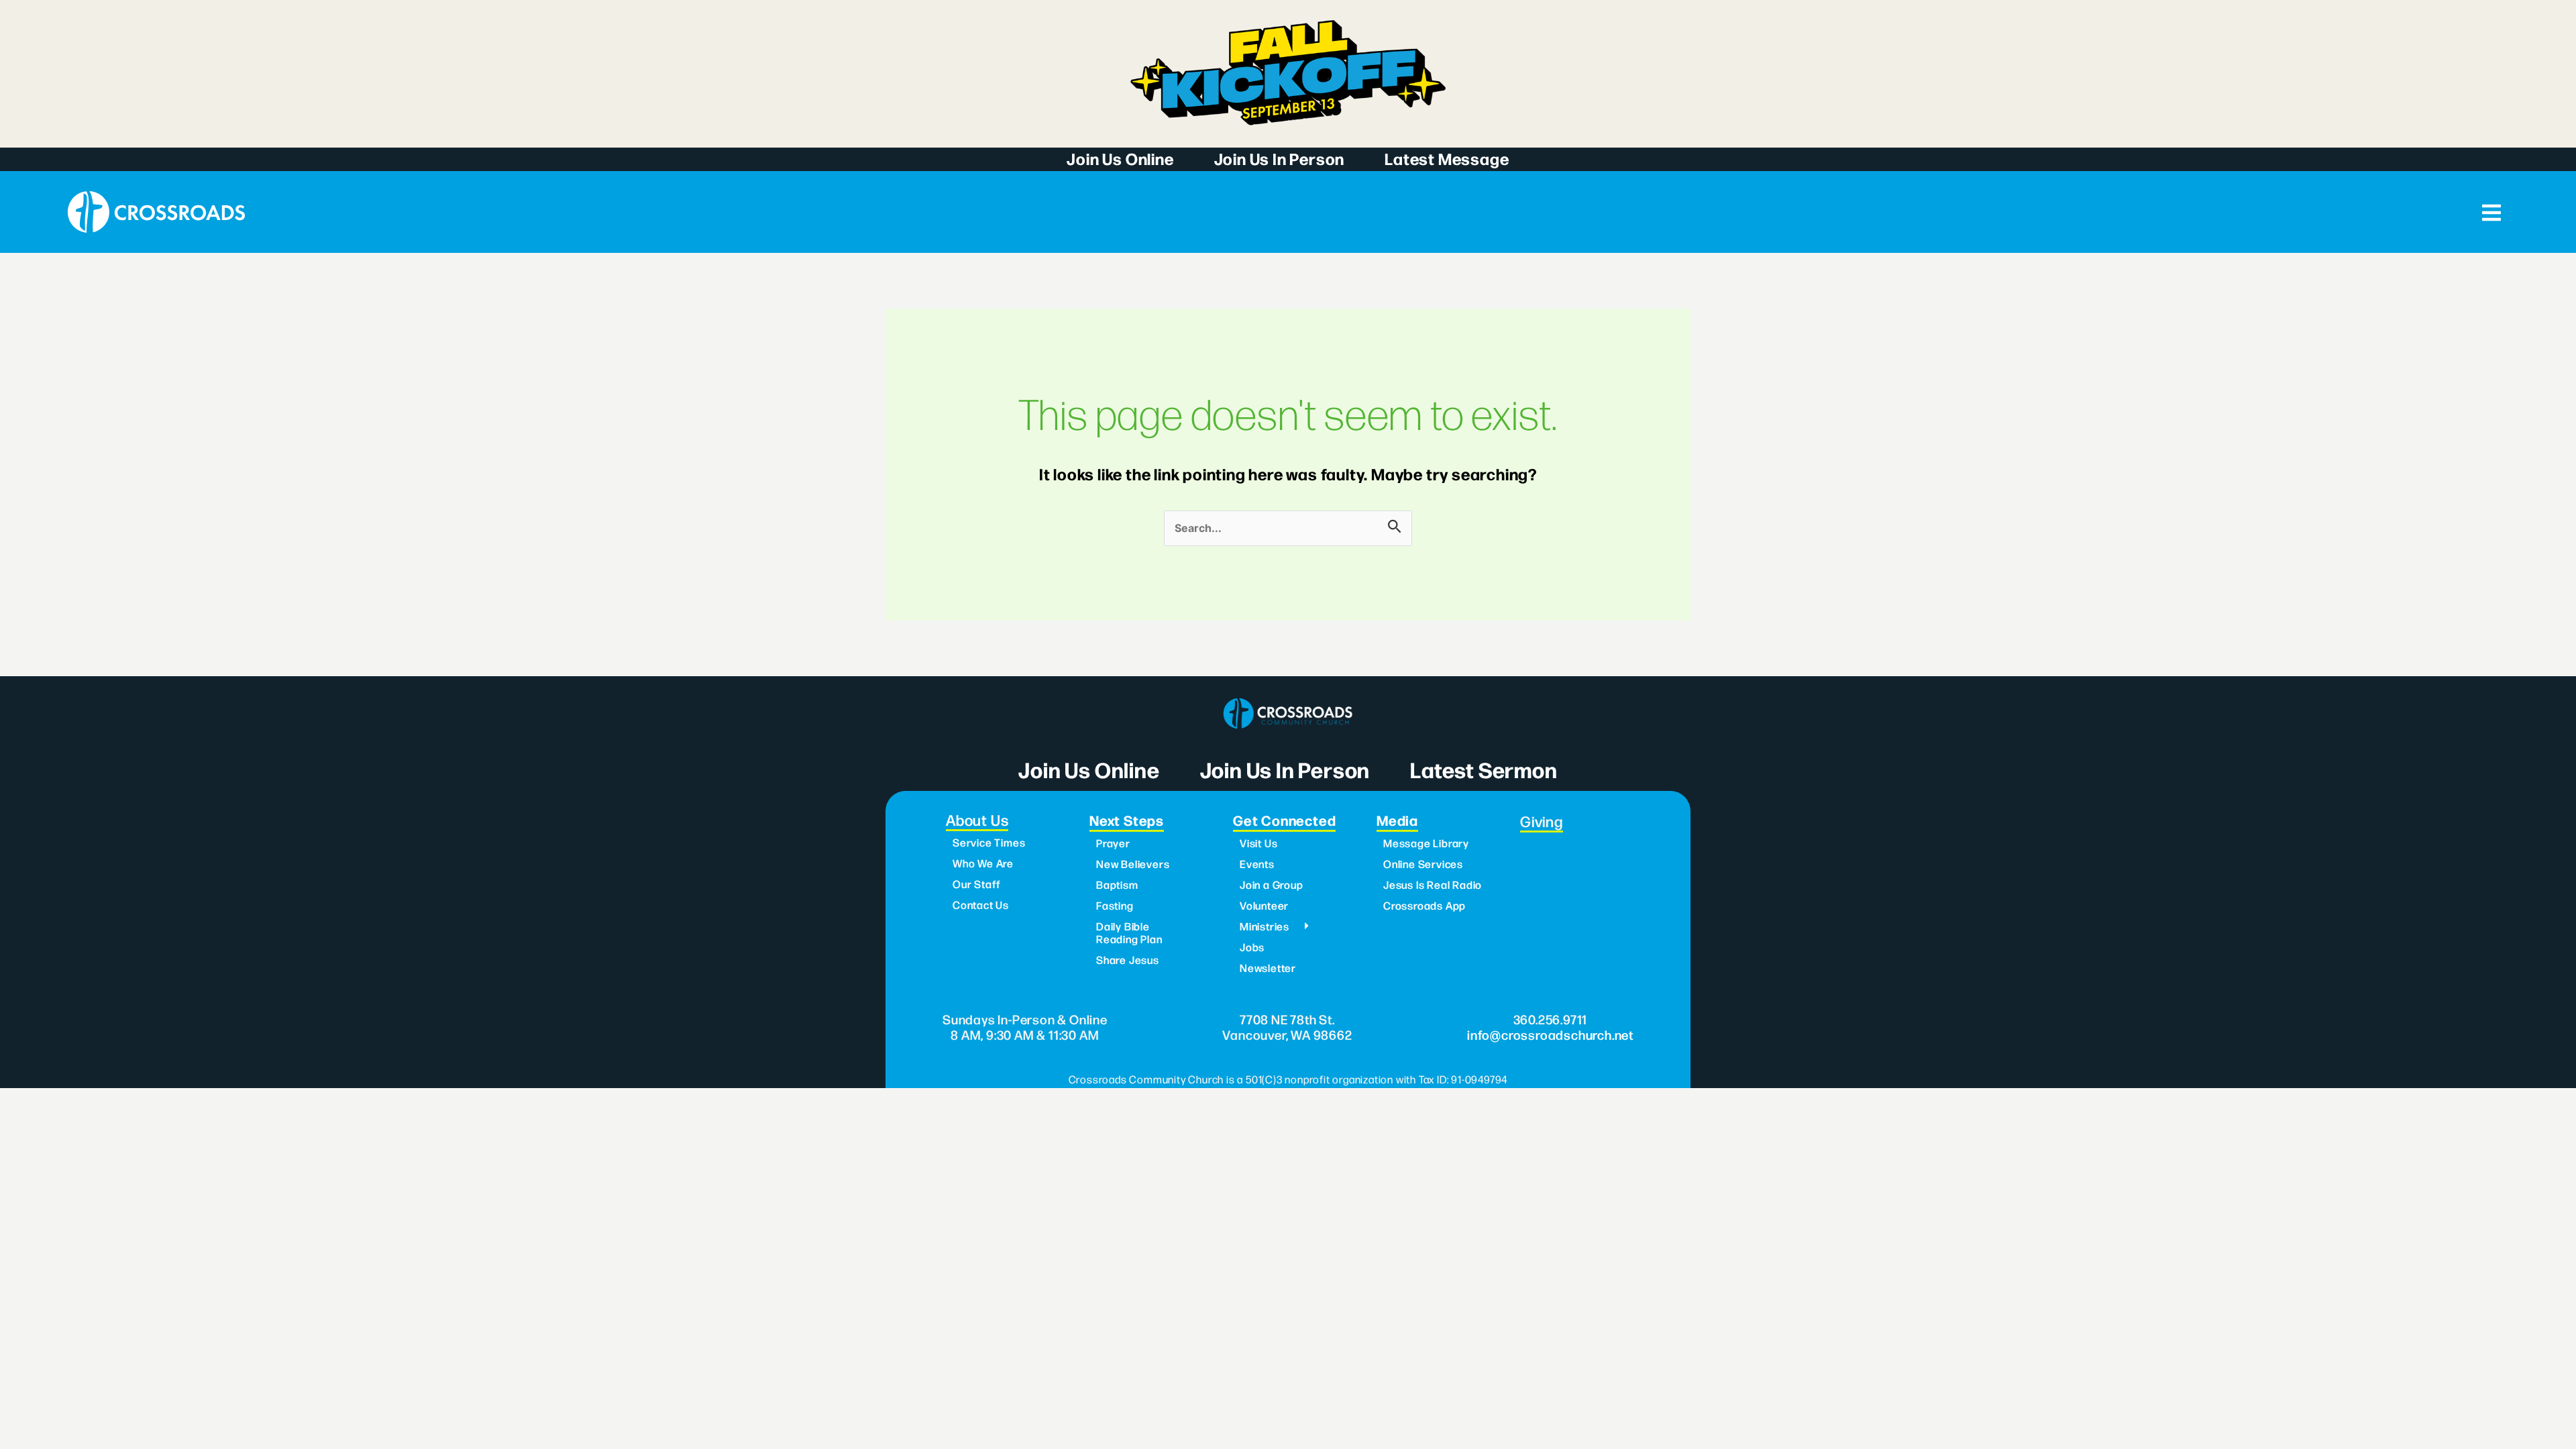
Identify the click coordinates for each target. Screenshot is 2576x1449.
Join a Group (1272, 884)
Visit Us (1258, 843)
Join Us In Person (1280, 158)
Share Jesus (1128, 960)
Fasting (1115, 905)
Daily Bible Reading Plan (1129, 932)
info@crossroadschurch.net (1550, 1034)
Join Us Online (1120, 158)
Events (1257, 864)
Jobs (1252, 947)
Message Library (1426, 843)
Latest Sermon (1484, 769)
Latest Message (1447, 158)
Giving (1542, 821)
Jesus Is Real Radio (1433, 884)
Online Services (1423, 864)
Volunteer (1264, 905)
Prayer (1113, 843)
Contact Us (981, 905)
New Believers (1133, 864)
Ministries (1265, 926)
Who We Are (983, 863)
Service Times (989, 842)
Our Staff (977, 884)
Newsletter (1268, 968)
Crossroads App (1425, 905)
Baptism (1117, 884)
